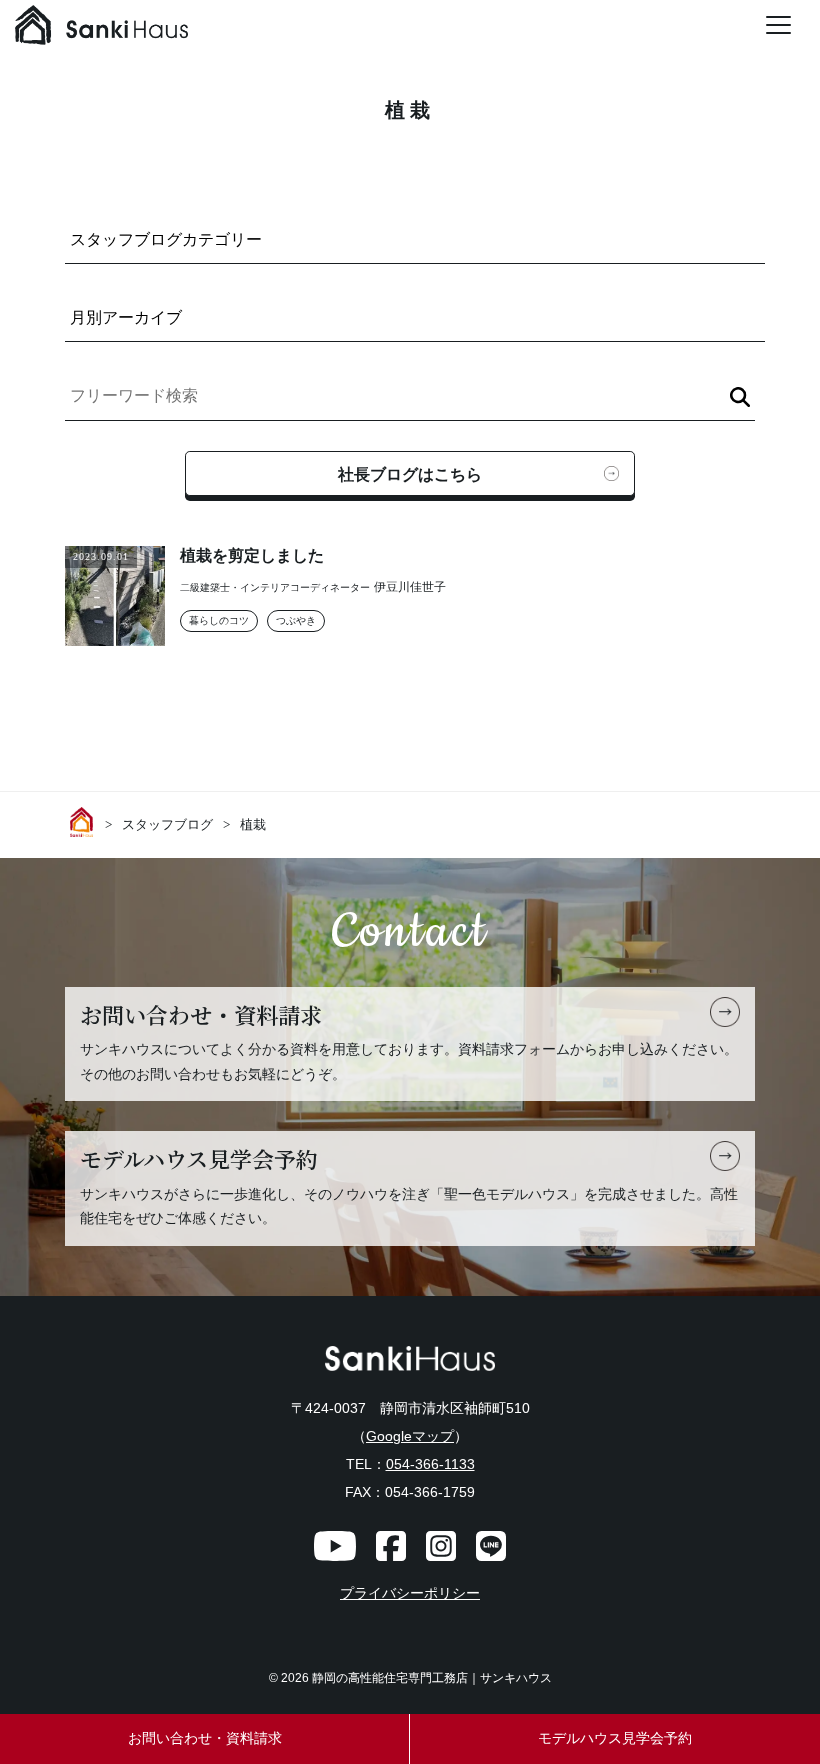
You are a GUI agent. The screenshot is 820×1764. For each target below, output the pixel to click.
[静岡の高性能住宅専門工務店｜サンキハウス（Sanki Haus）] (101, 29)
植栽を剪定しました (252, 555)
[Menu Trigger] (779, 25)
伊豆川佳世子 (410, 587)
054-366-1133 (430, 1464)
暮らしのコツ (219, 620)
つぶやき (296, 620)
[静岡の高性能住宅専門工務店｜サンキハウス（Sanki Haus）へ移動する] (85, 822)
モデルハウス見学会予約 (615, 1738)
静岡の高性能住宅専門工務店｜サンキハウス (432, 1678)
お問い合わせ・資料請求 (205, 1738)
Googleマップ (410, 1436)
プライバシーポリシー (410, 1593)
